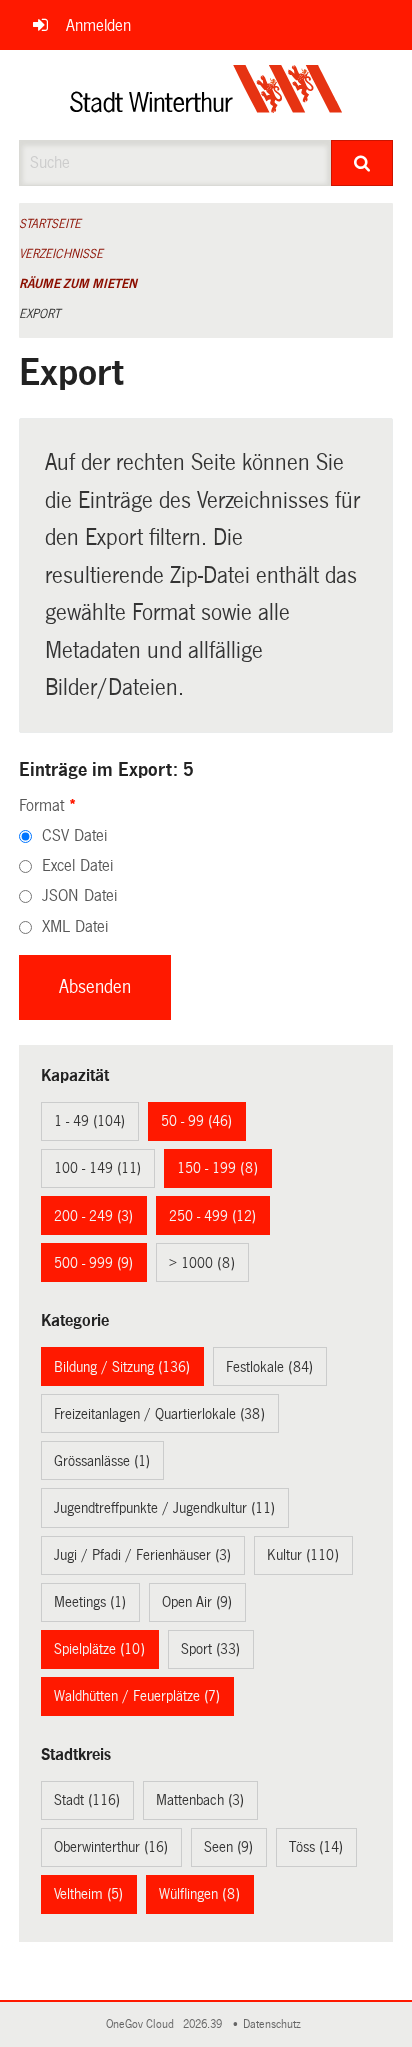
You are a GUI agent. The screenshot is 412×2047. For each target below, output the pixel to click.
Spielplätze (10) (99, 1649)
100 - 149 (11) (97, 1168)
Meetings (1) (90, 1602)
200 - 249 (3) (93, 1216)
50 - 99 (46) (196, 1121)
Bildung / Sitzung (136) (122, 1367)
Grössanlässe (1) (102, 1461)
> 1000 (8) (202, 1263)
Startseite (50, 224)
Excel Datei (77, 865)
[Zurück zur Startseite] (206, 95)
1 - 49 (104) (89, 1121)
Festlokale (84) (269, 1367)
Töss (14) (316, 1847)
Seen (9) (228, 1847)
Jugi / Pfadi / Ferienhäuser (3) (142, 1555)
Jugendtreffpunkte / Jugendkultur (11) (164, 1508)
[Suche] (362, 163)
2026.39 (204, 2024)
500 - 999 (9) (93, 1263)
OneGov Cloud (143, 2024)
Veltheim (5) (88, 1894)
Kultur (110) (303, 1555)
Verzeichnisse (61, 254)
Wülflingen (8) (199, 1894)
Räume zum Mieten (78, 284)
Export (39, 314)
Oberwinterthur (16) (111, 1847)
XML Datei (75, 926)
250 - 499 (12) (212, 1216)
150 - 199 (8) (217, 1168)
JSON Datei (79, 895)
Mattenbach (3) (200, 1800)
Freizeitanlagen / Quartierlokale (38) (159, 1414)
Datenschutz (275, 2024)
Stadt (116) (87, 1800)
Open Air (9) (197, 1602)
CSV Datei (74, 835)
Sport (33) (210, 1649)
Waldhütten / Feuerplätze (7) (137, 1696)
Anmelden (98, 25)
